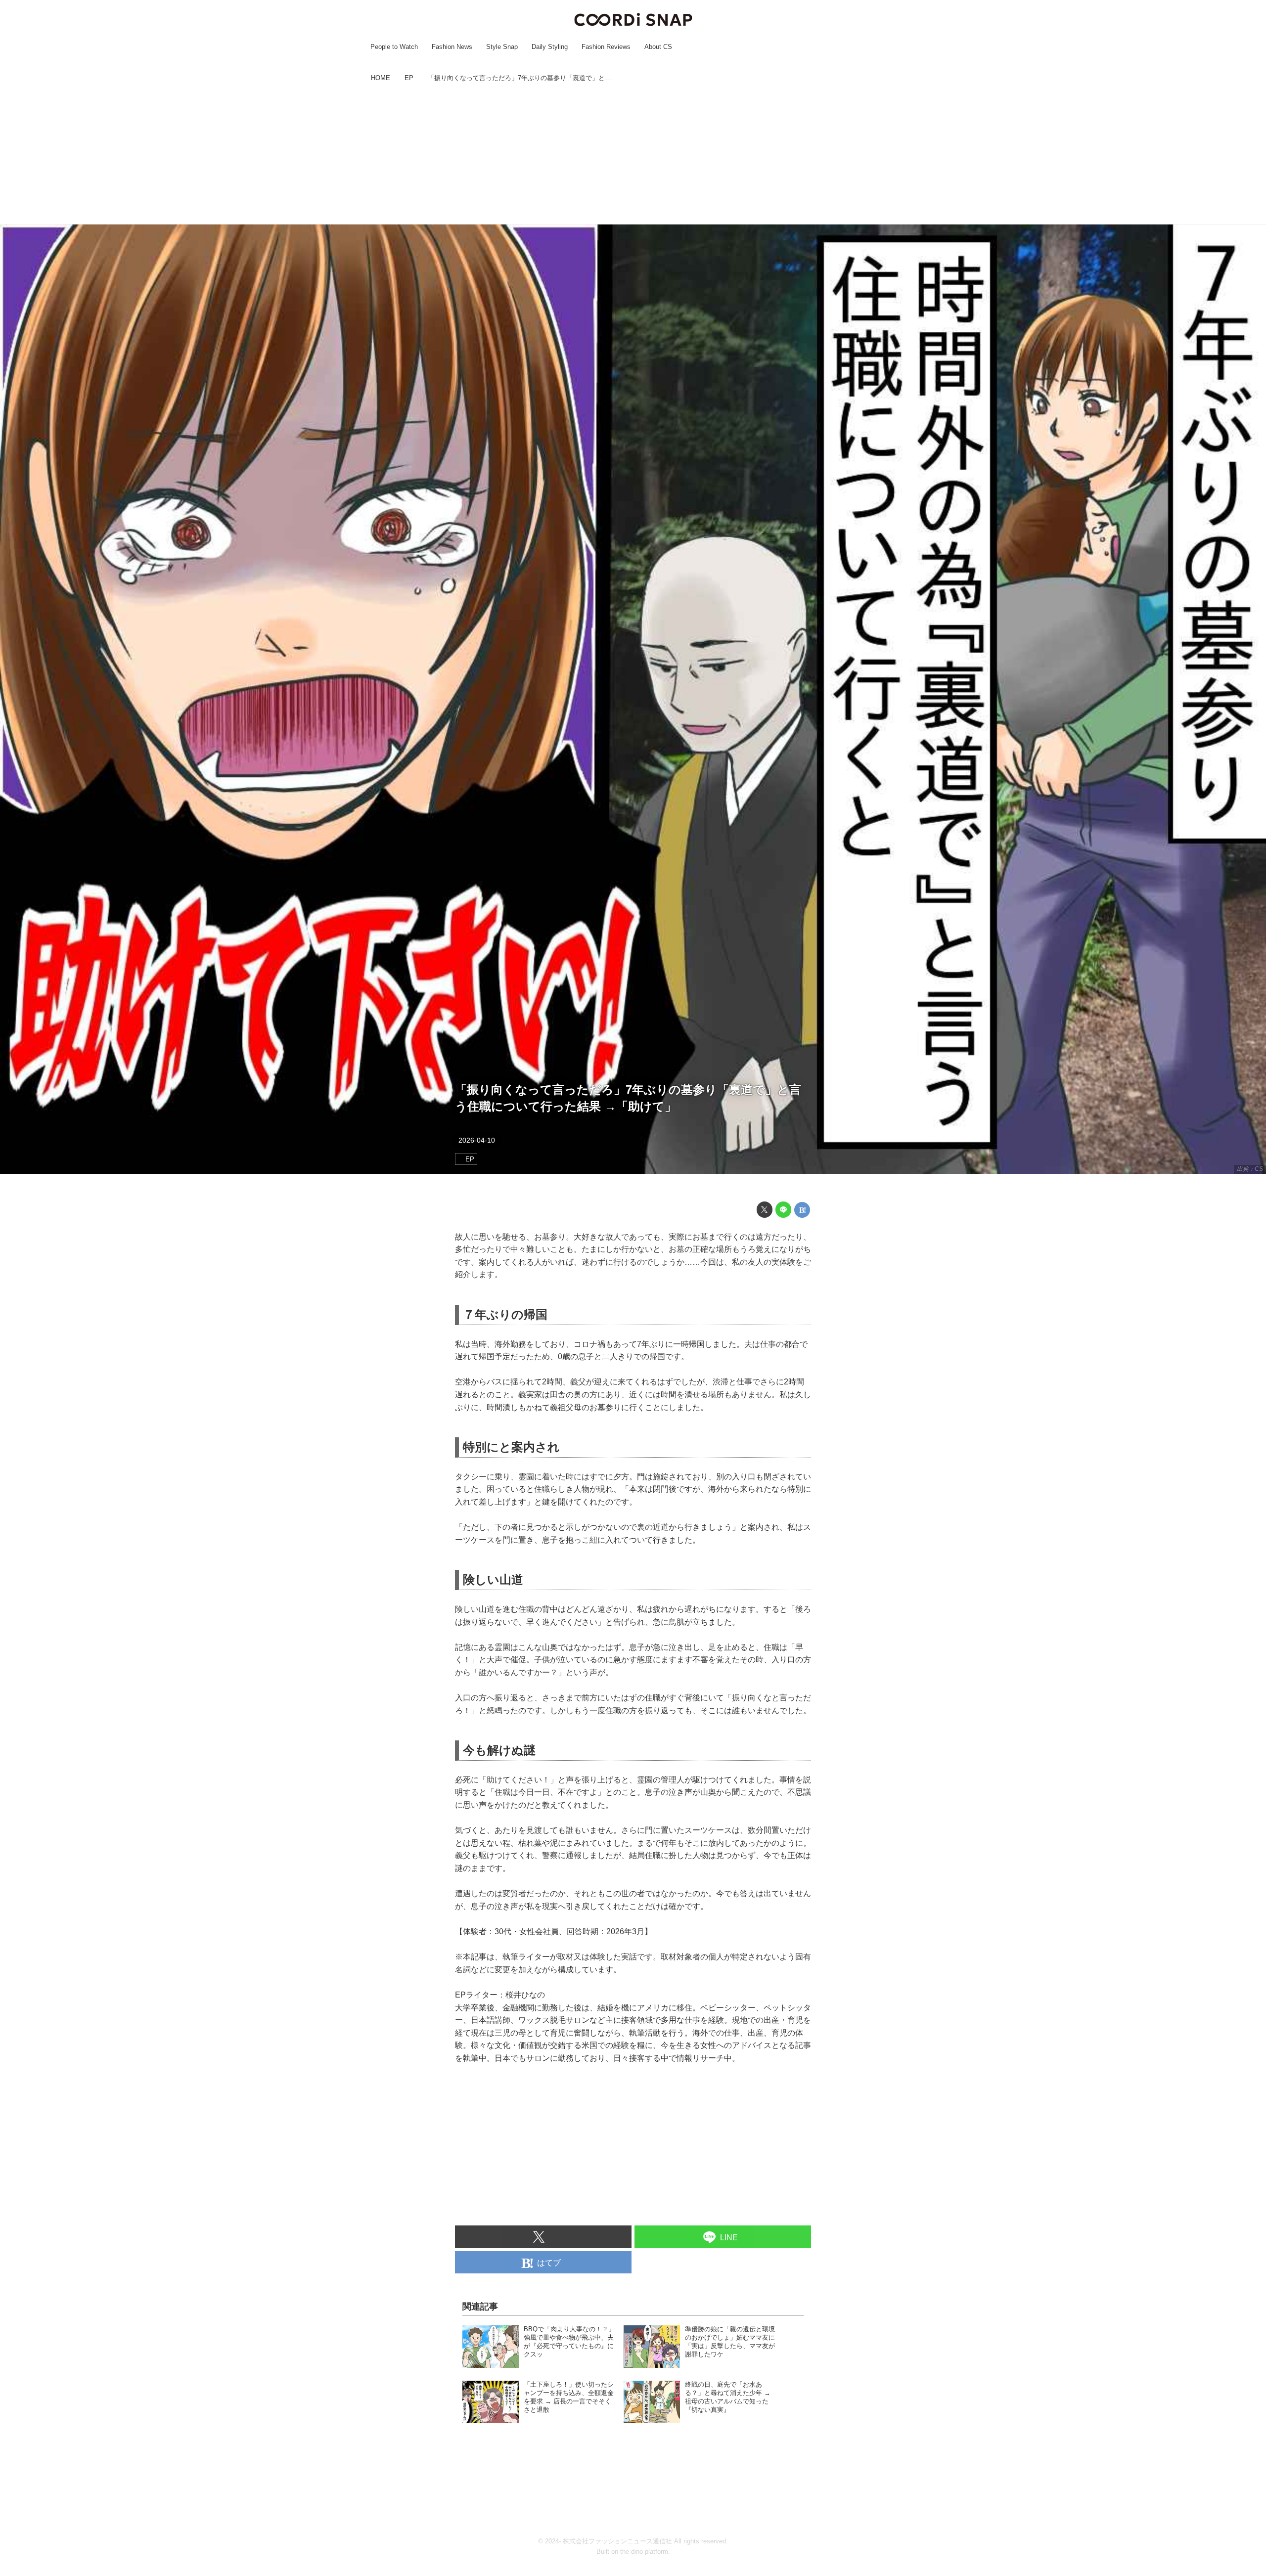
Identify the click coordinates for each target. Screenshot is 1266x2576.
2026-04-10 (477, 1140)
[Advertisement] (633, 155)
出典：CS (1250, 1169)
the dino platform (644, 2552)
